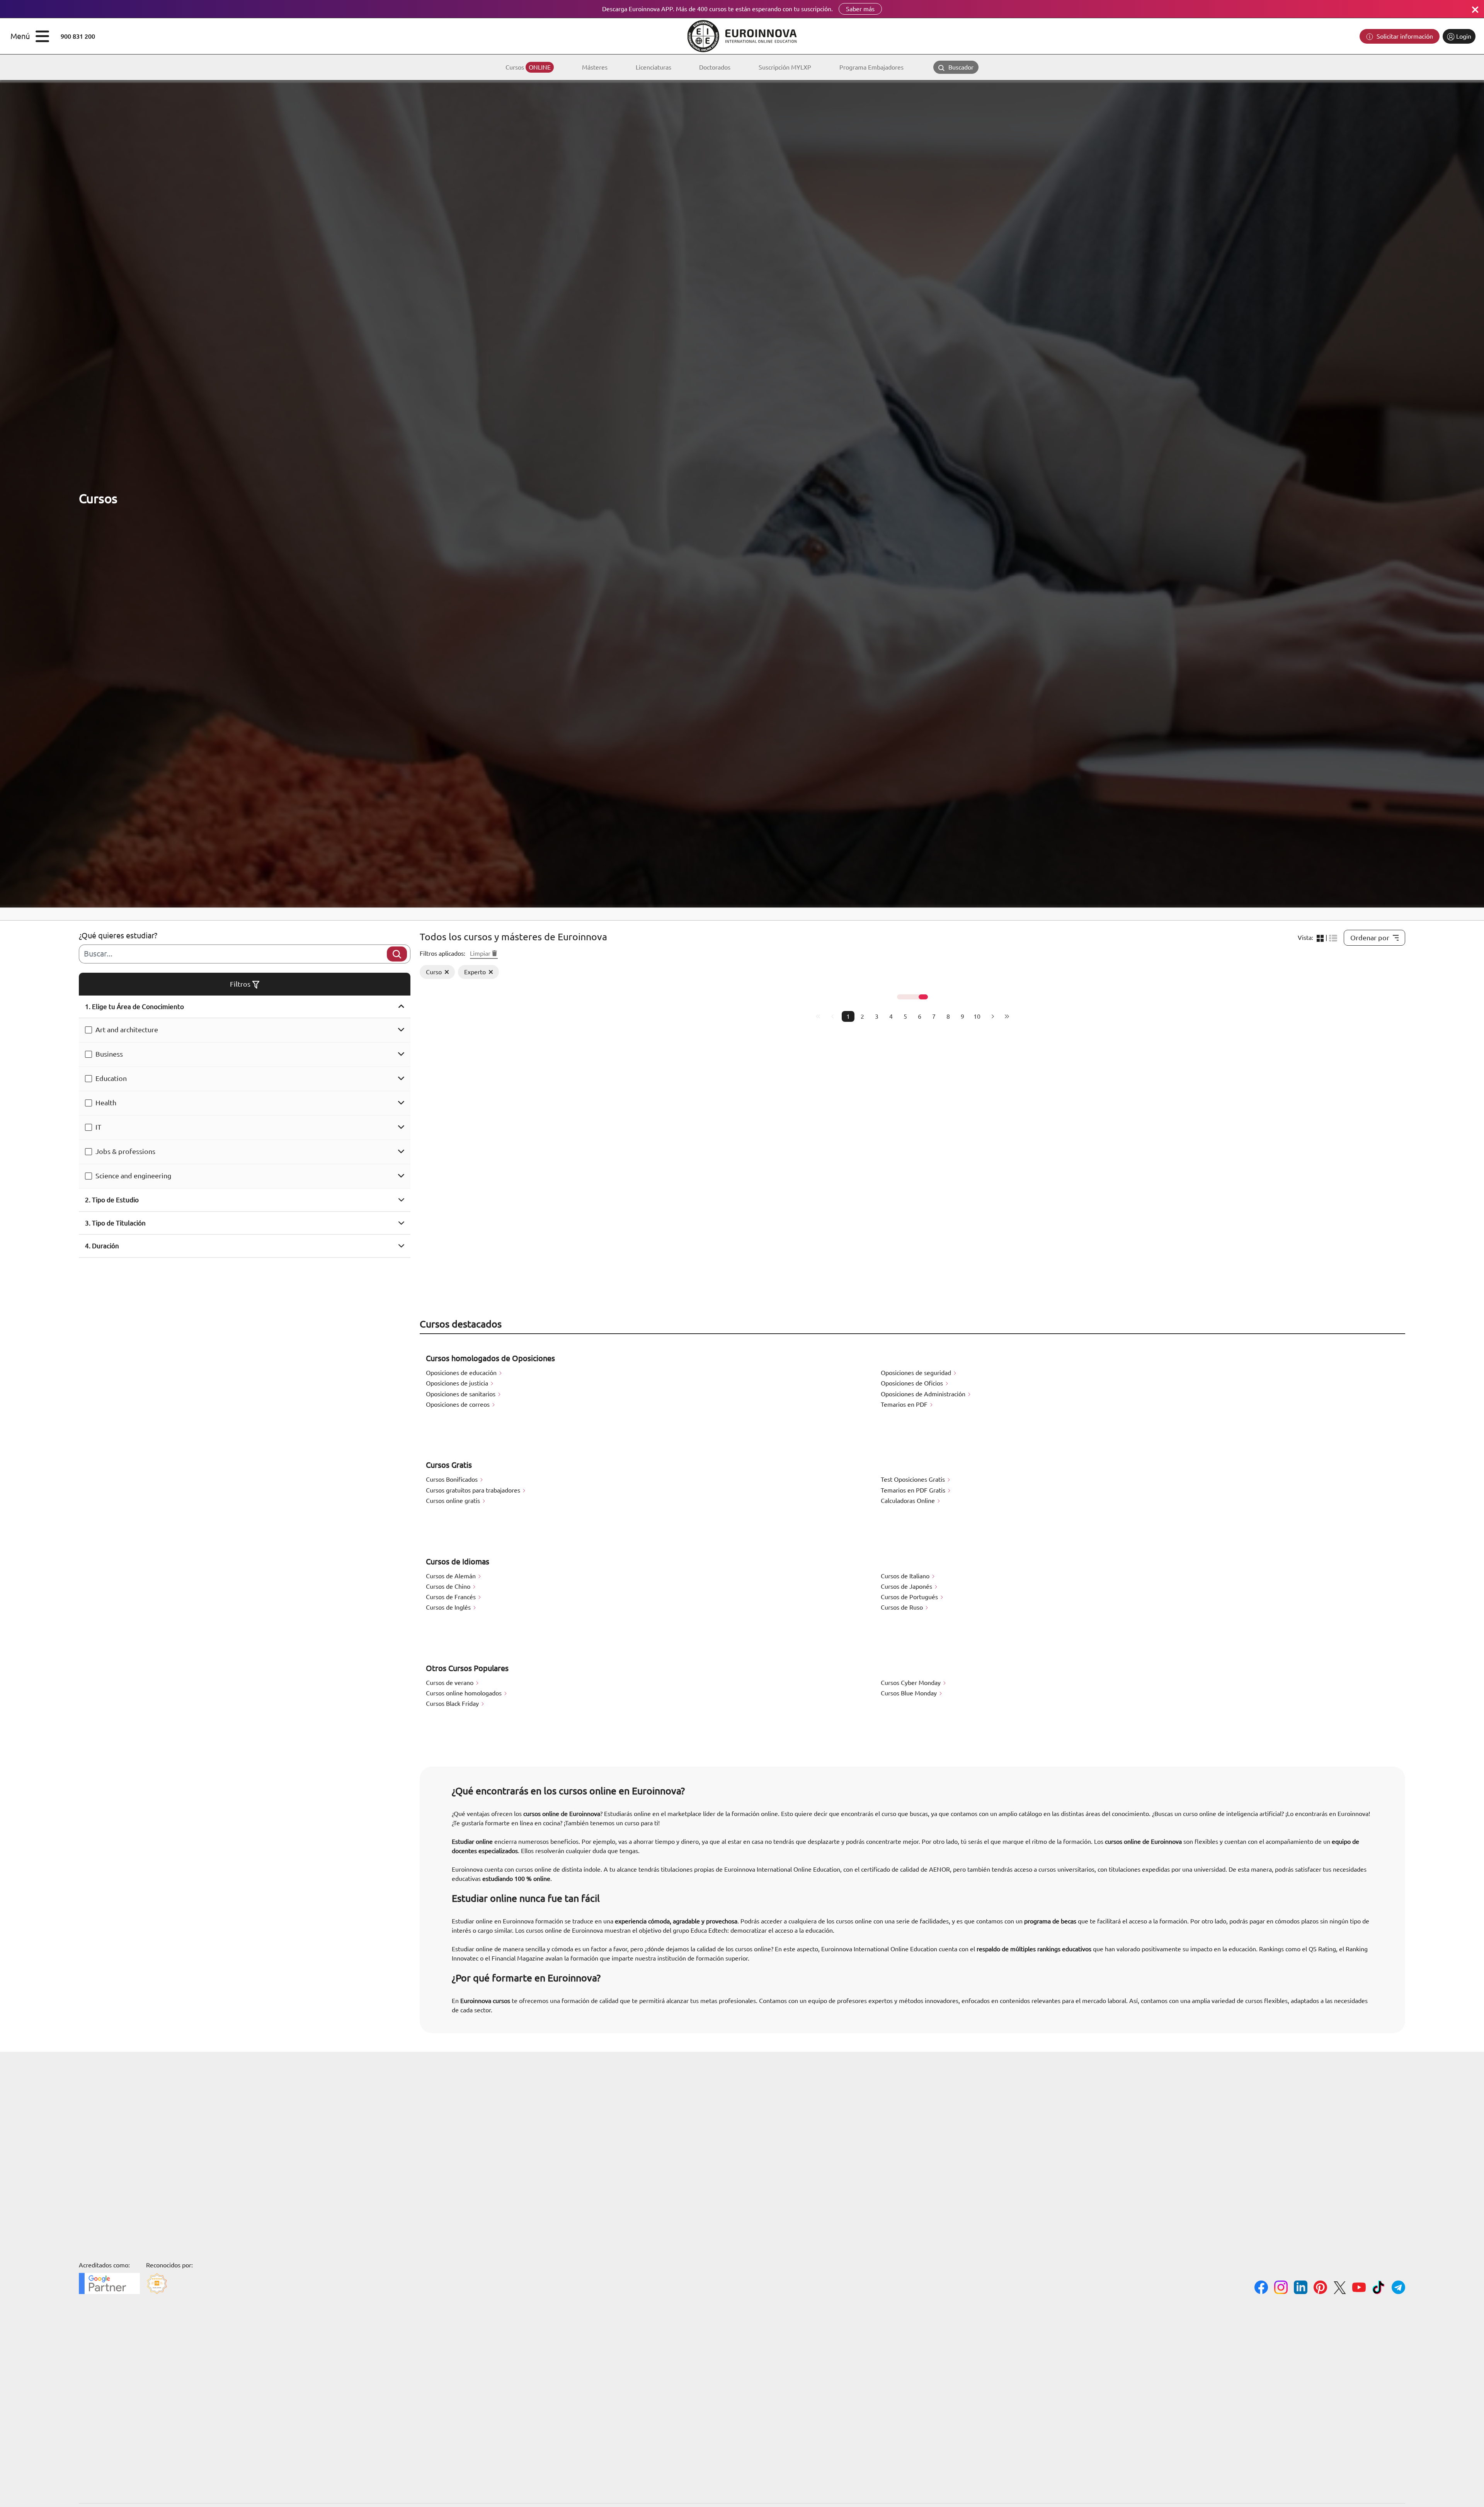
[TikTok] (1379, 2288)
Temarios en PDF (905, 1404)
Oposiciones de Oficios (913, 1383)
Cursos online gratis (454, 1501)
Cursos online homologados (465, 1693)
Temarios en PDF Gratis (914, 1490)
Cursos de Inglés (449, 1607)
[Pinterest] (1320, 2288)
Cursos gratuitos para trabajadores (474, 1490)
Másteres (595, 67)
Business (109, 1054)
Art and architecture (127, 1030)
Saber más (860, 9)
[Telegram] (1398, 2288)
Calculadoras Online (909, 1501)
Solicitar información (1404, 36)
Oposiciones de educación (462, 1373)
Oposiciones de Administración (924, 1394)
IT (98, 1127)
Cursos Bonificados (453, 1479)
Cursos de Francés (452, 1597)
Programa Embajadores (871, 67)
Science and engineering (133, 1176)
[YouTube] (1359, 2288)
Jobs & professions (125, 1151)
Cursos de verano (450, 1683)
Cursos (528, 67)
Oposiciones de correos (459, 1404)
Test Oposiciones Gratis (914, 1479)
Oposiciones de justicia (458, 1383)
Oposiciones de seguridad (917, 1373)
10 (977, 1016)
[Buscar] (397, 954)
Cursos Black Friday (453, 1704)
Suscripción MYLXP (785, 67)
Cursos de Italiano (906, 1576)
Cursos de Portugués (910, 1597)
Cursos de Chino (449, 1586)
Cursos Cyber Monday (911, 1683)
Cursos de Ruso (903, 1607)
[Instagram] (1281, 2288)
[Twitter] (1340, 2289)
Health (106, 1103)
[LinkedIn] (1301, 2288)
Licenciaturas (654, 67)
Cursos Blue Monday (910, 1693)
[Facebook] (1261, 2288)
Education (111, 1078)
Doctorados (715, 67)
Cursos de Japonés (907, 1586)
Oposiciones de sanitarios (461, 1394)
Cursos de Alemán (452, 1576)
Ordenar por (1370, 938)
